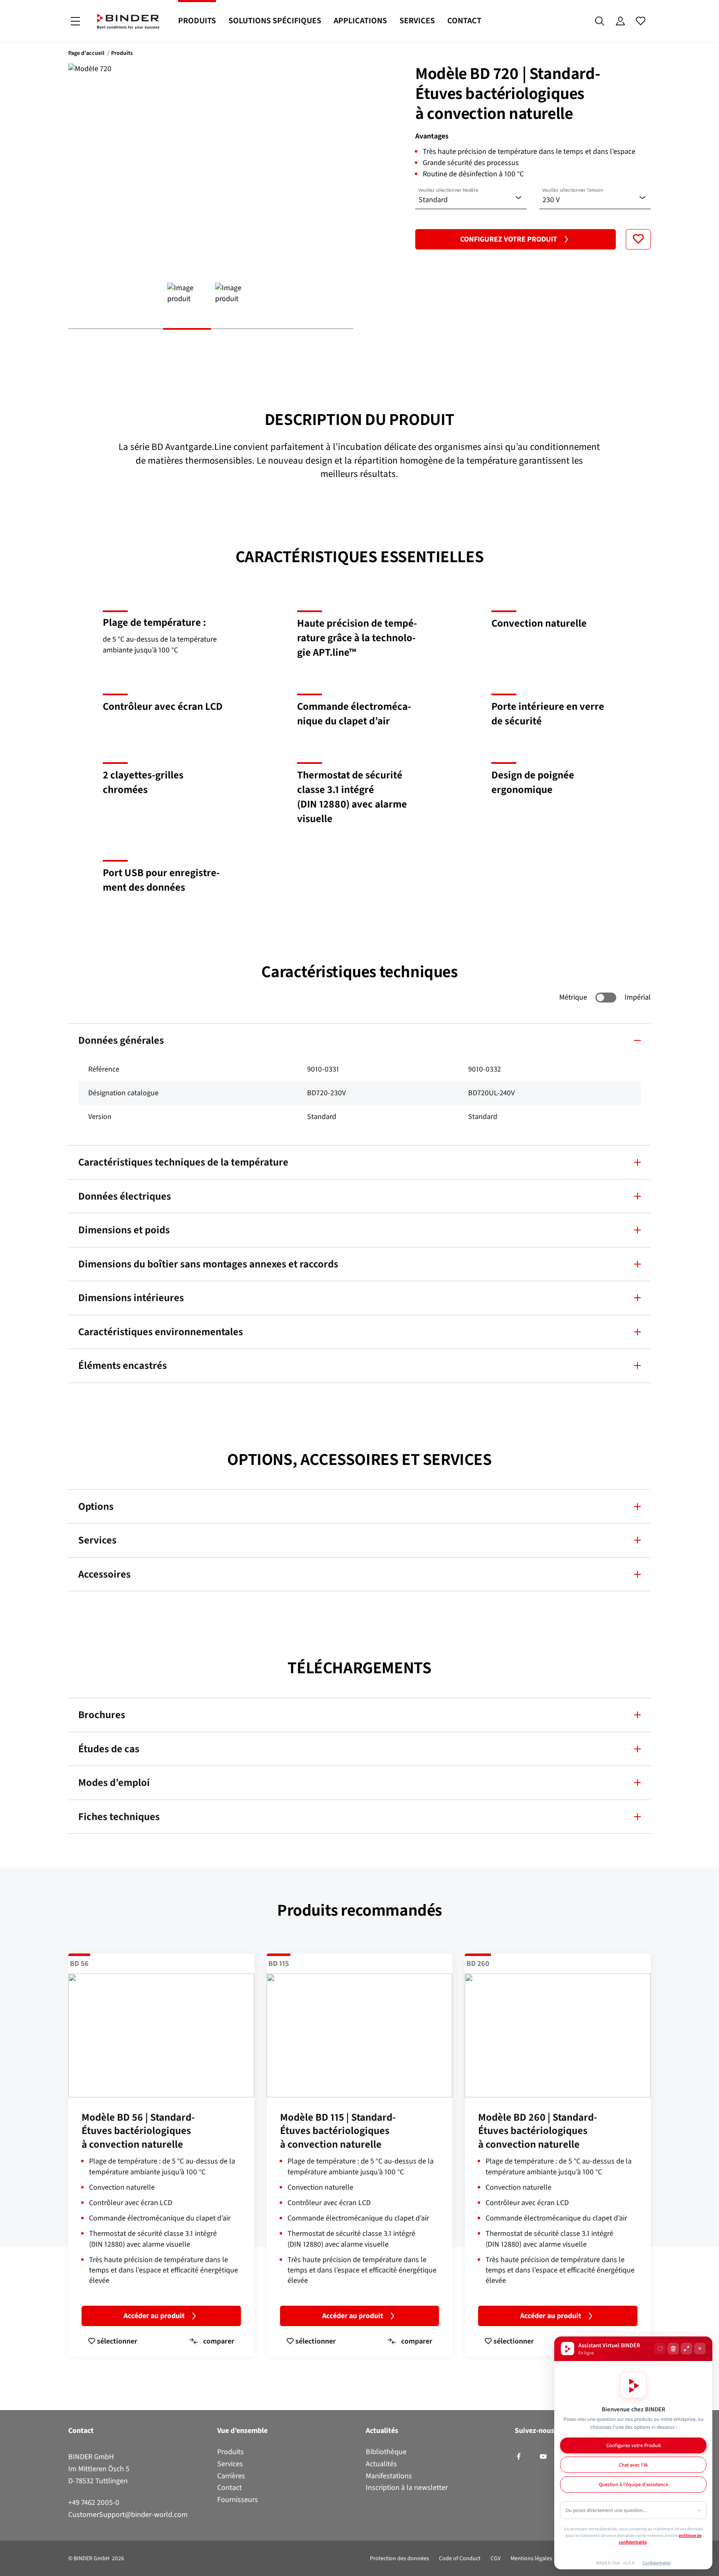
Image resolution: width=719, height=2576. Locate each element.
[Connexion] (620, 21)
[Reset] (660, 2349)
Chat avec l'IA (633, 2465)
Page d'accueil (86, 53)
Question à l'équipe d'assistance (633, 2484)
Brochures (102, 1715)
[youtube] (543, 2457)
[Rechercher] (600, 21)
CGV (496, 2558)
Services (417, 21)
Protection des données (399, 2558)
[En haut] (9, 2565)
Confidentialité (657, 2563)
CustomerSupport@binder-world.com (128, 2514)
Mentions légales (531, 2558)
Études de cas (109, 1749)
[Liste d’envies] (641, 21)
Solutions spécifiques (275, 21)
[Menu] (75, 21)
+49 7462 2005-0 (94, 2502)
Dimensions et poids (124, 1230)
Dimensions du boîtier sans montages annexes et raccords (208, 1264)
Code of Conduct (460, 2558)
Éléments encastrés (123, 1365)
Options (96, 1506)
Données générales (121, 1040)
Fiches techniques (119, 1817)
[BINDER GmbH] (128, 21)
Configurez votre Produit (509, 239)
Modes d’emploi (114, 1782)
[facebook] (519, 2457)
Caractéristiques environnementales (161, 1332)
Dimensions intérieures (131, 1298)
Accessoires (104, 1574)
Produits (197, 21)
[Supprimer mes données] (673, 2349)
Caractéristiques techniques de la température (183, 1162)
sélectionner (116, 2341)
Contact (464, 21)
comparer (218, 2341)
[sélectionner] (638, 239)
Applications (360, 21)
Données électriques (125, 1196)
